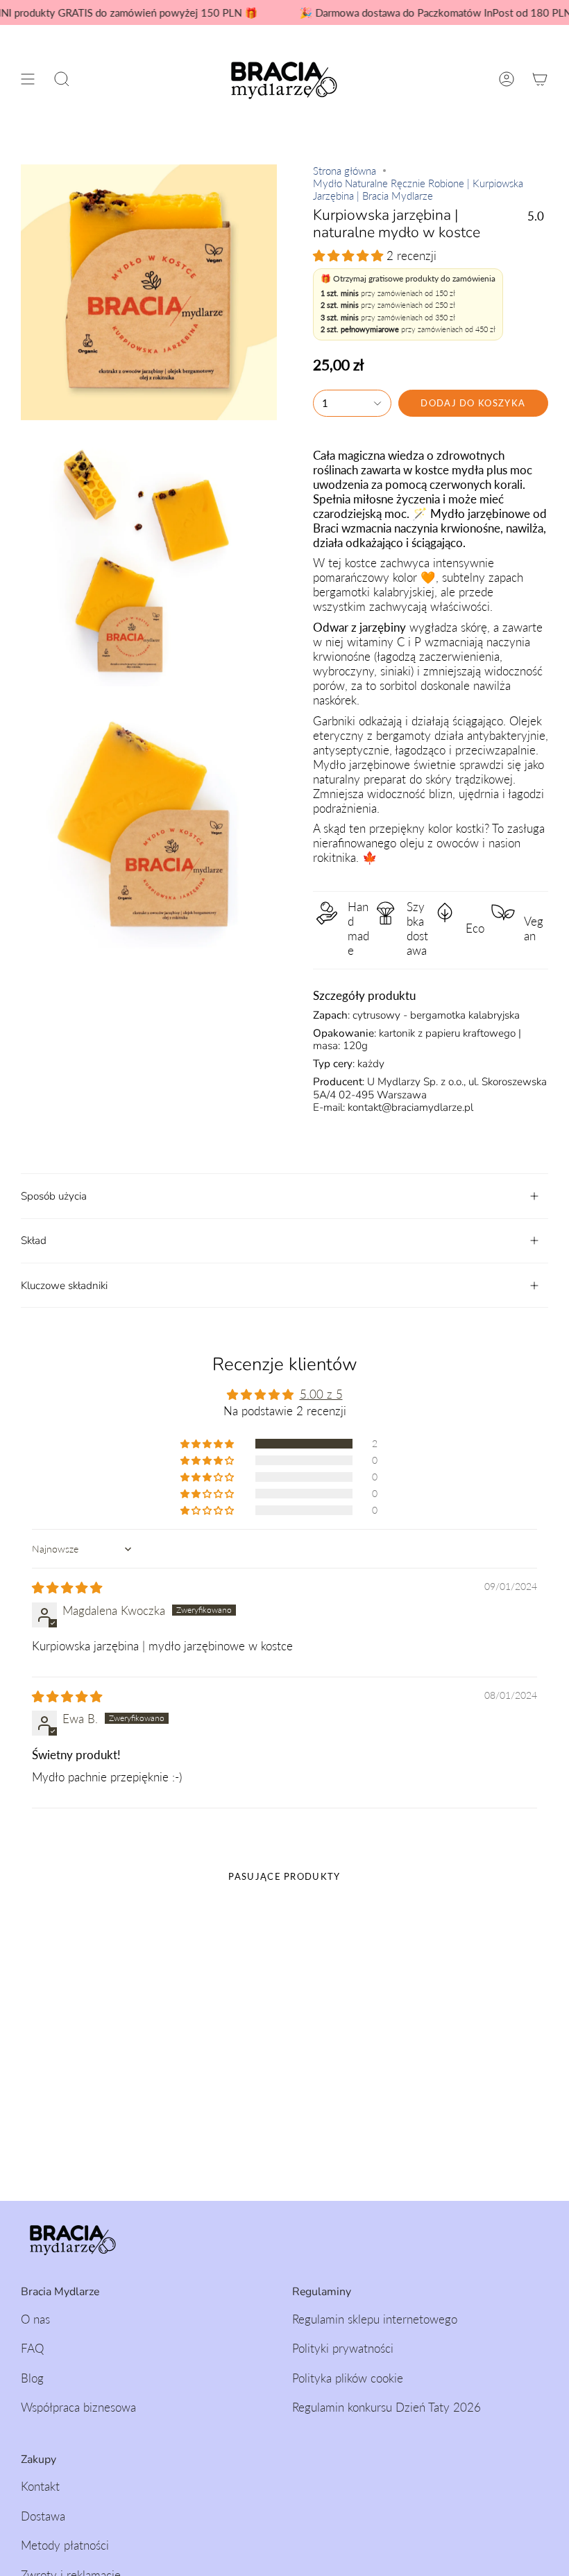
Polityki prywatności (343, 2348)
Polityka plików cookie (348, 2378)
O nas (35, 2319)
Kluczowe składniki (64, 1286)
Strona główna (345, 171)
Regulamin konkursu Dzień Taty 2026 (387, 2407)
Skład (34, 1241)
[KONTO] (507, 79)
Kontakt (40, 2486)
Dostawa (43, 2516)
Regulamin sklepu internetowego (375, 2319)
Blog (32, 2378)
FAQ (32, 2348)
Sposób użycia (54, 1196)
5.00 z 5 (321, 1394)
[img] (67, 1588)
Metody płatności (65, 2545)
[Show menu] (28, 79)
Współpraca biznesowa (78, 2407)
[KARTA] (540, 79)
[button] (62, 79)
